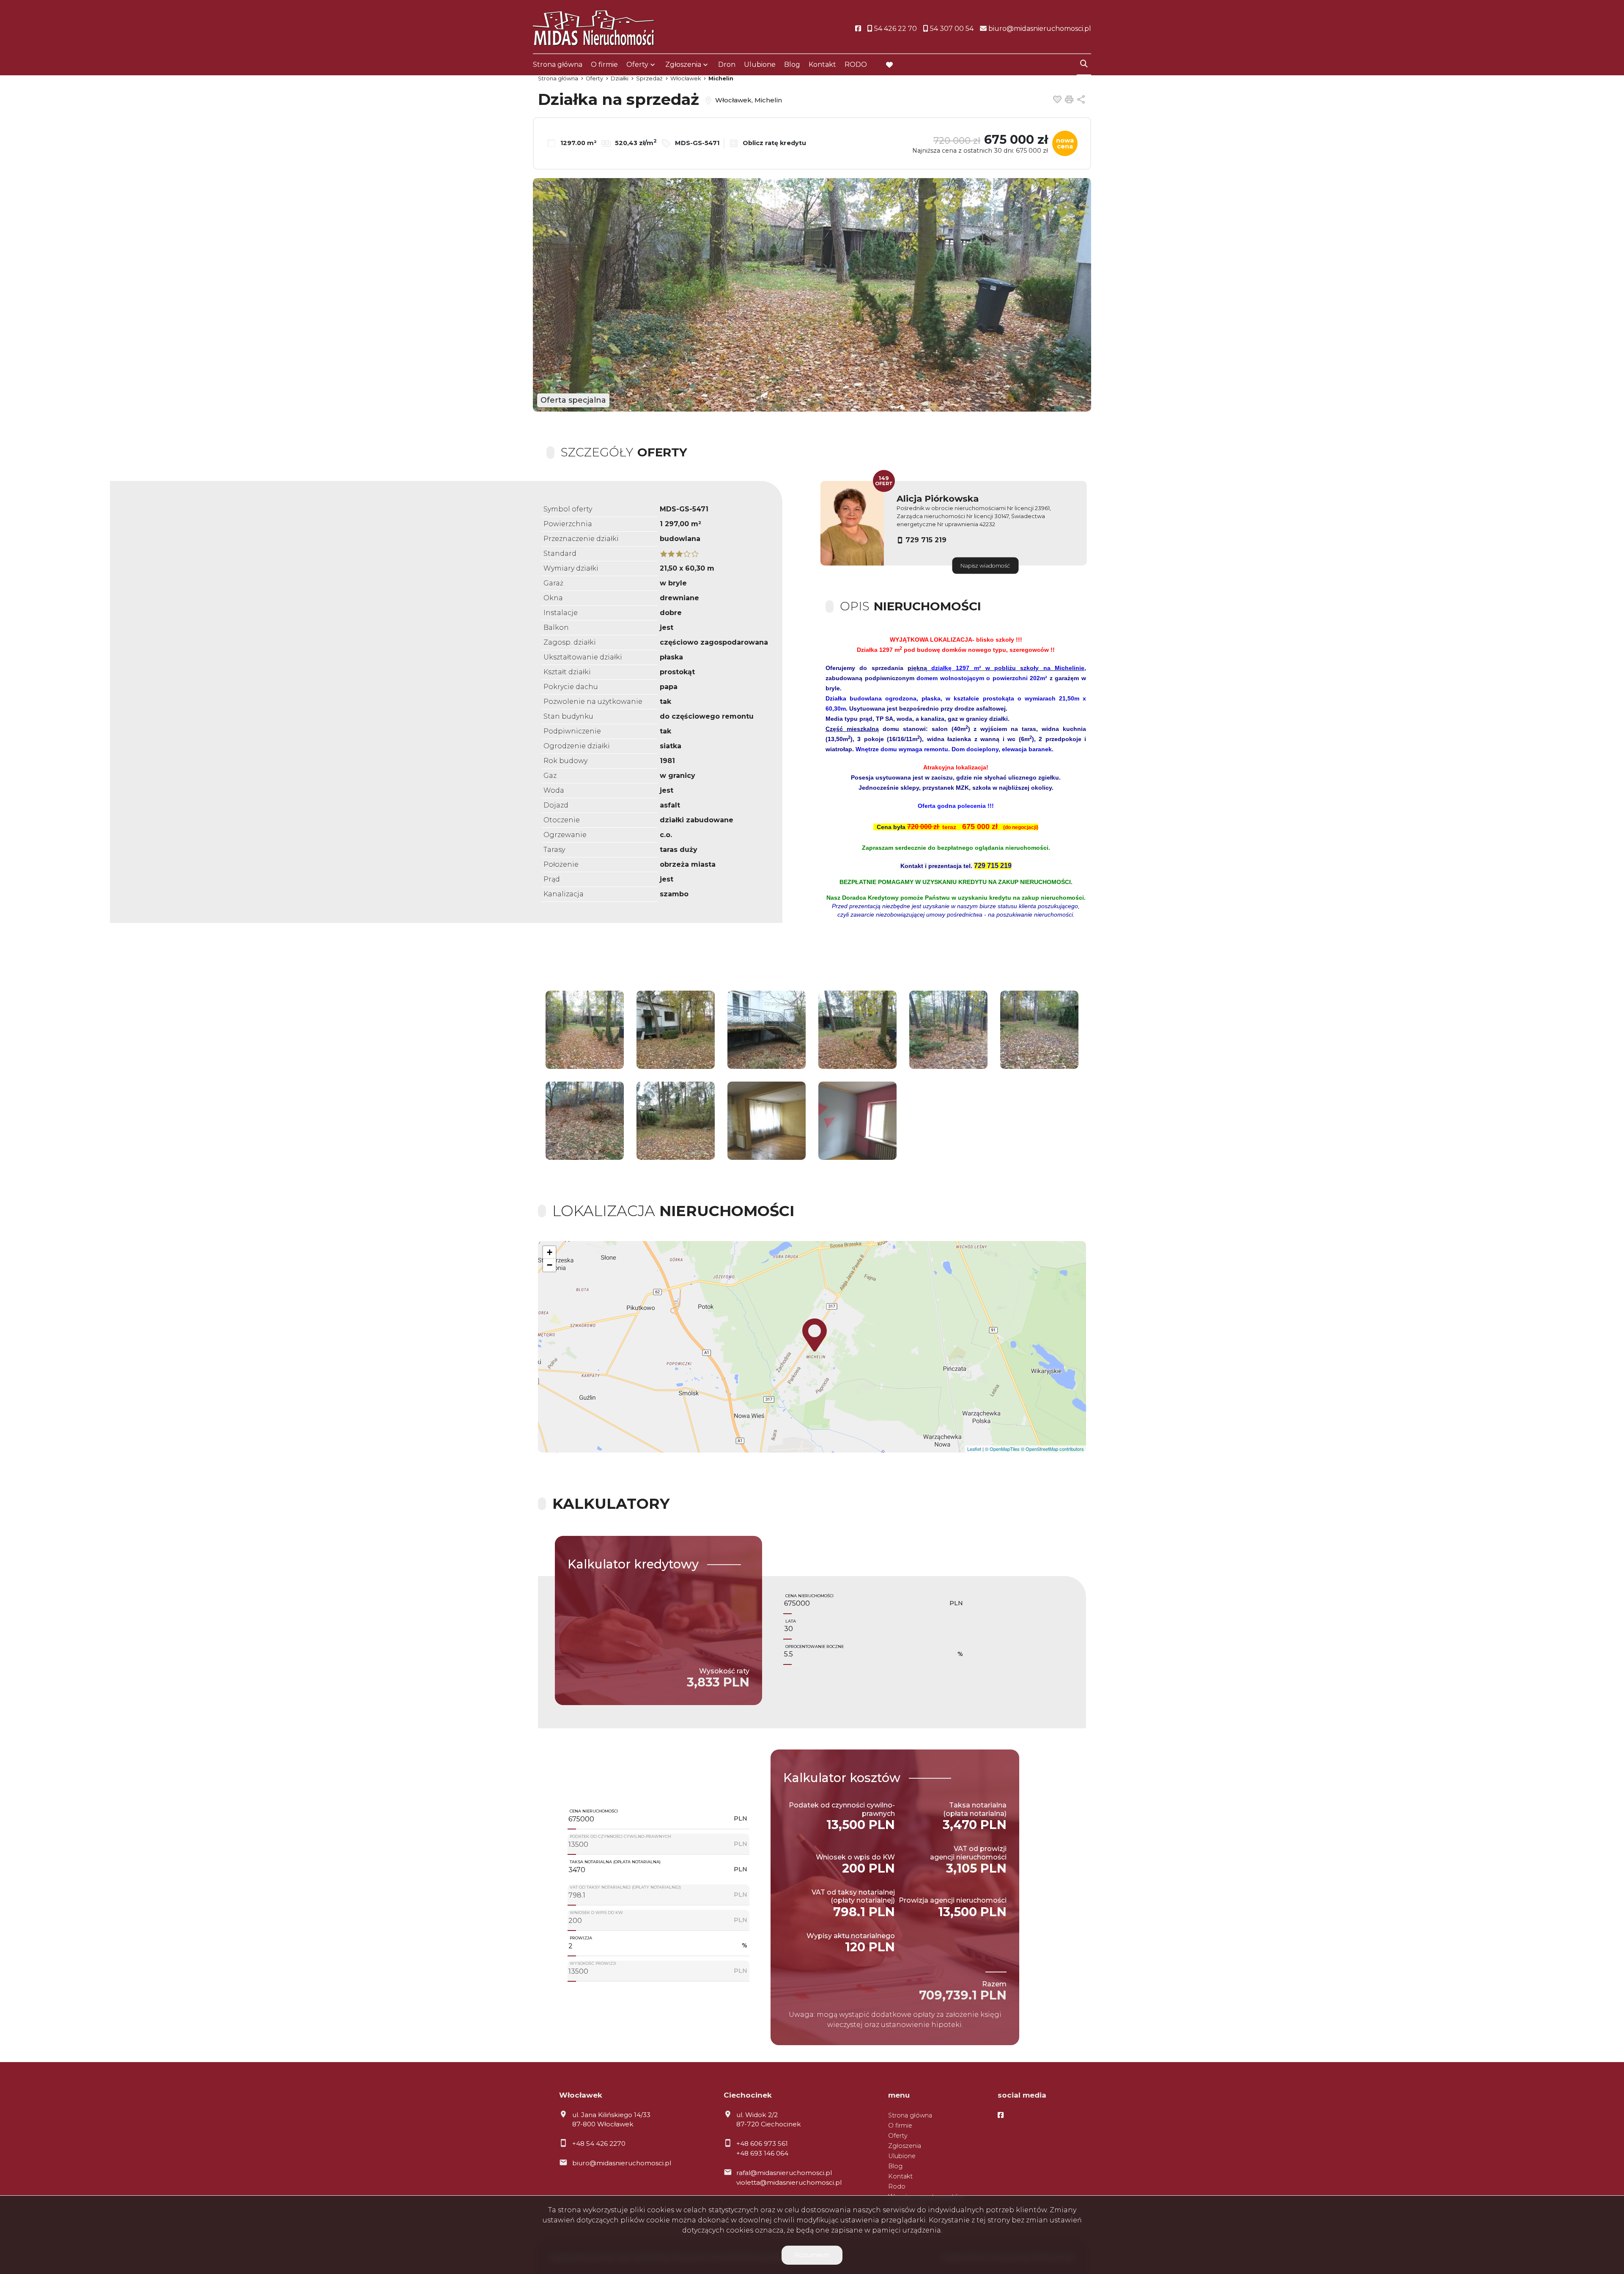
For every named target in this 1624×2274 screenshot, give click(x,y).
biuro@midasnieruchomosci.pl (622, 2163)
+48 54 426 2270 (599, 2144)
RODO (856, 65)
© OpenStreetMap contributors (1052, 1449)
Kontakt (822, 65)
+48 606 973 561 (762, 2144)
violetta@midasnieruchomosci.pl (789, 2182)
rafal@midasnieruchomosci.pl (784, 2173)
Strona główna (558, 65)
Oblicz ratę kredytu (774, 143)
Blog (792, 65)
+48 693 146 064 (762, 2153)
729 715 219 (926, 540)
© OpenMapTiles (1002, 1449)
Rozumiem (812, 2255)
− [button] (550, 1265)
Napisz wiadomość (985, 565)
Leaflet (974, 1449)
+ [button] (550, 1252)
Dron (727, 65)
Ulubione (760, 65)
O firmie (604, 65)
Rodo (897, 2186)
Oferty (637, 65)
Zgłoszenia (905, 2146)
